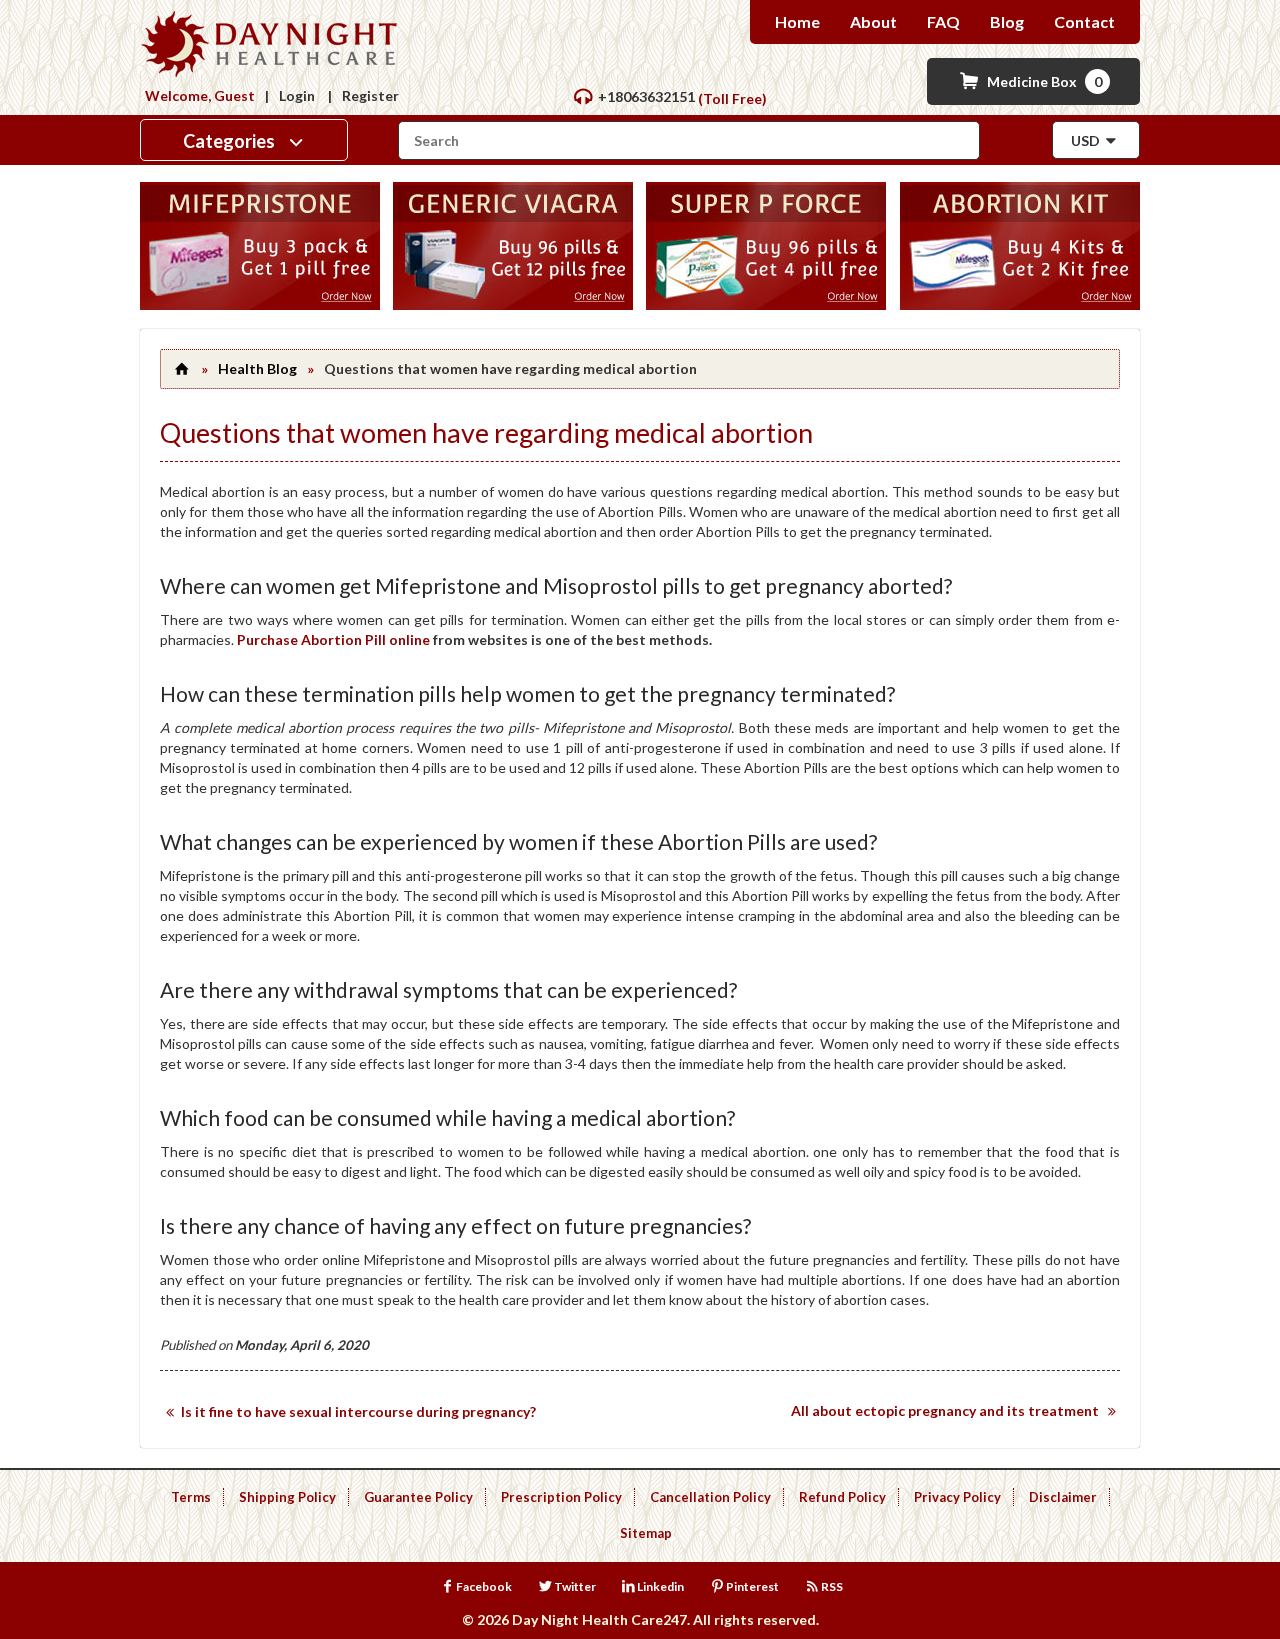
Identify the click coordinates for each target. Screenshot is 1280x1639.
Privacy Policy (957, 1497)
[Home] (181, 368)
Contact (1084, 21)
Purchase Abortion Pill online (333, 639)
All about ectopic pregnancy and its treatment (945, 1410)
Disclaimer (1063, 1497)
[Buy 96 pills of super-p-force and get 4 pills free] (766, 304)
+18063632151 (646, 96)
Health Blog (257, 368)
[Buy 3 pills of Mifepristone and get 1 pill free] (260, 304)
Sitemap (646, 1533)
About (873, 21)
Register (370, 95)
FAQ (943, 21)
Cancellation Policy (710, 1497)
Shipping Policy (287, 1497)
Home (797, 21)
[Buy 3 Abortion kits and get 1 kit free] (1020, 304)
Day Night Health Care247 (599, 1619)
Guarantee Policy (418, 1497)
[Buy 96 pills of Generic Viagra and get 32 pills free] (513, 304)
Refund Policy (842, 1497)
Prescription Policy (561, 1497)
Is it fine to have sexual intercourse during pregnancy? (358, 1411)
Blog (1007, 21)
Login (297, 95)
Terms (191, 1497)
